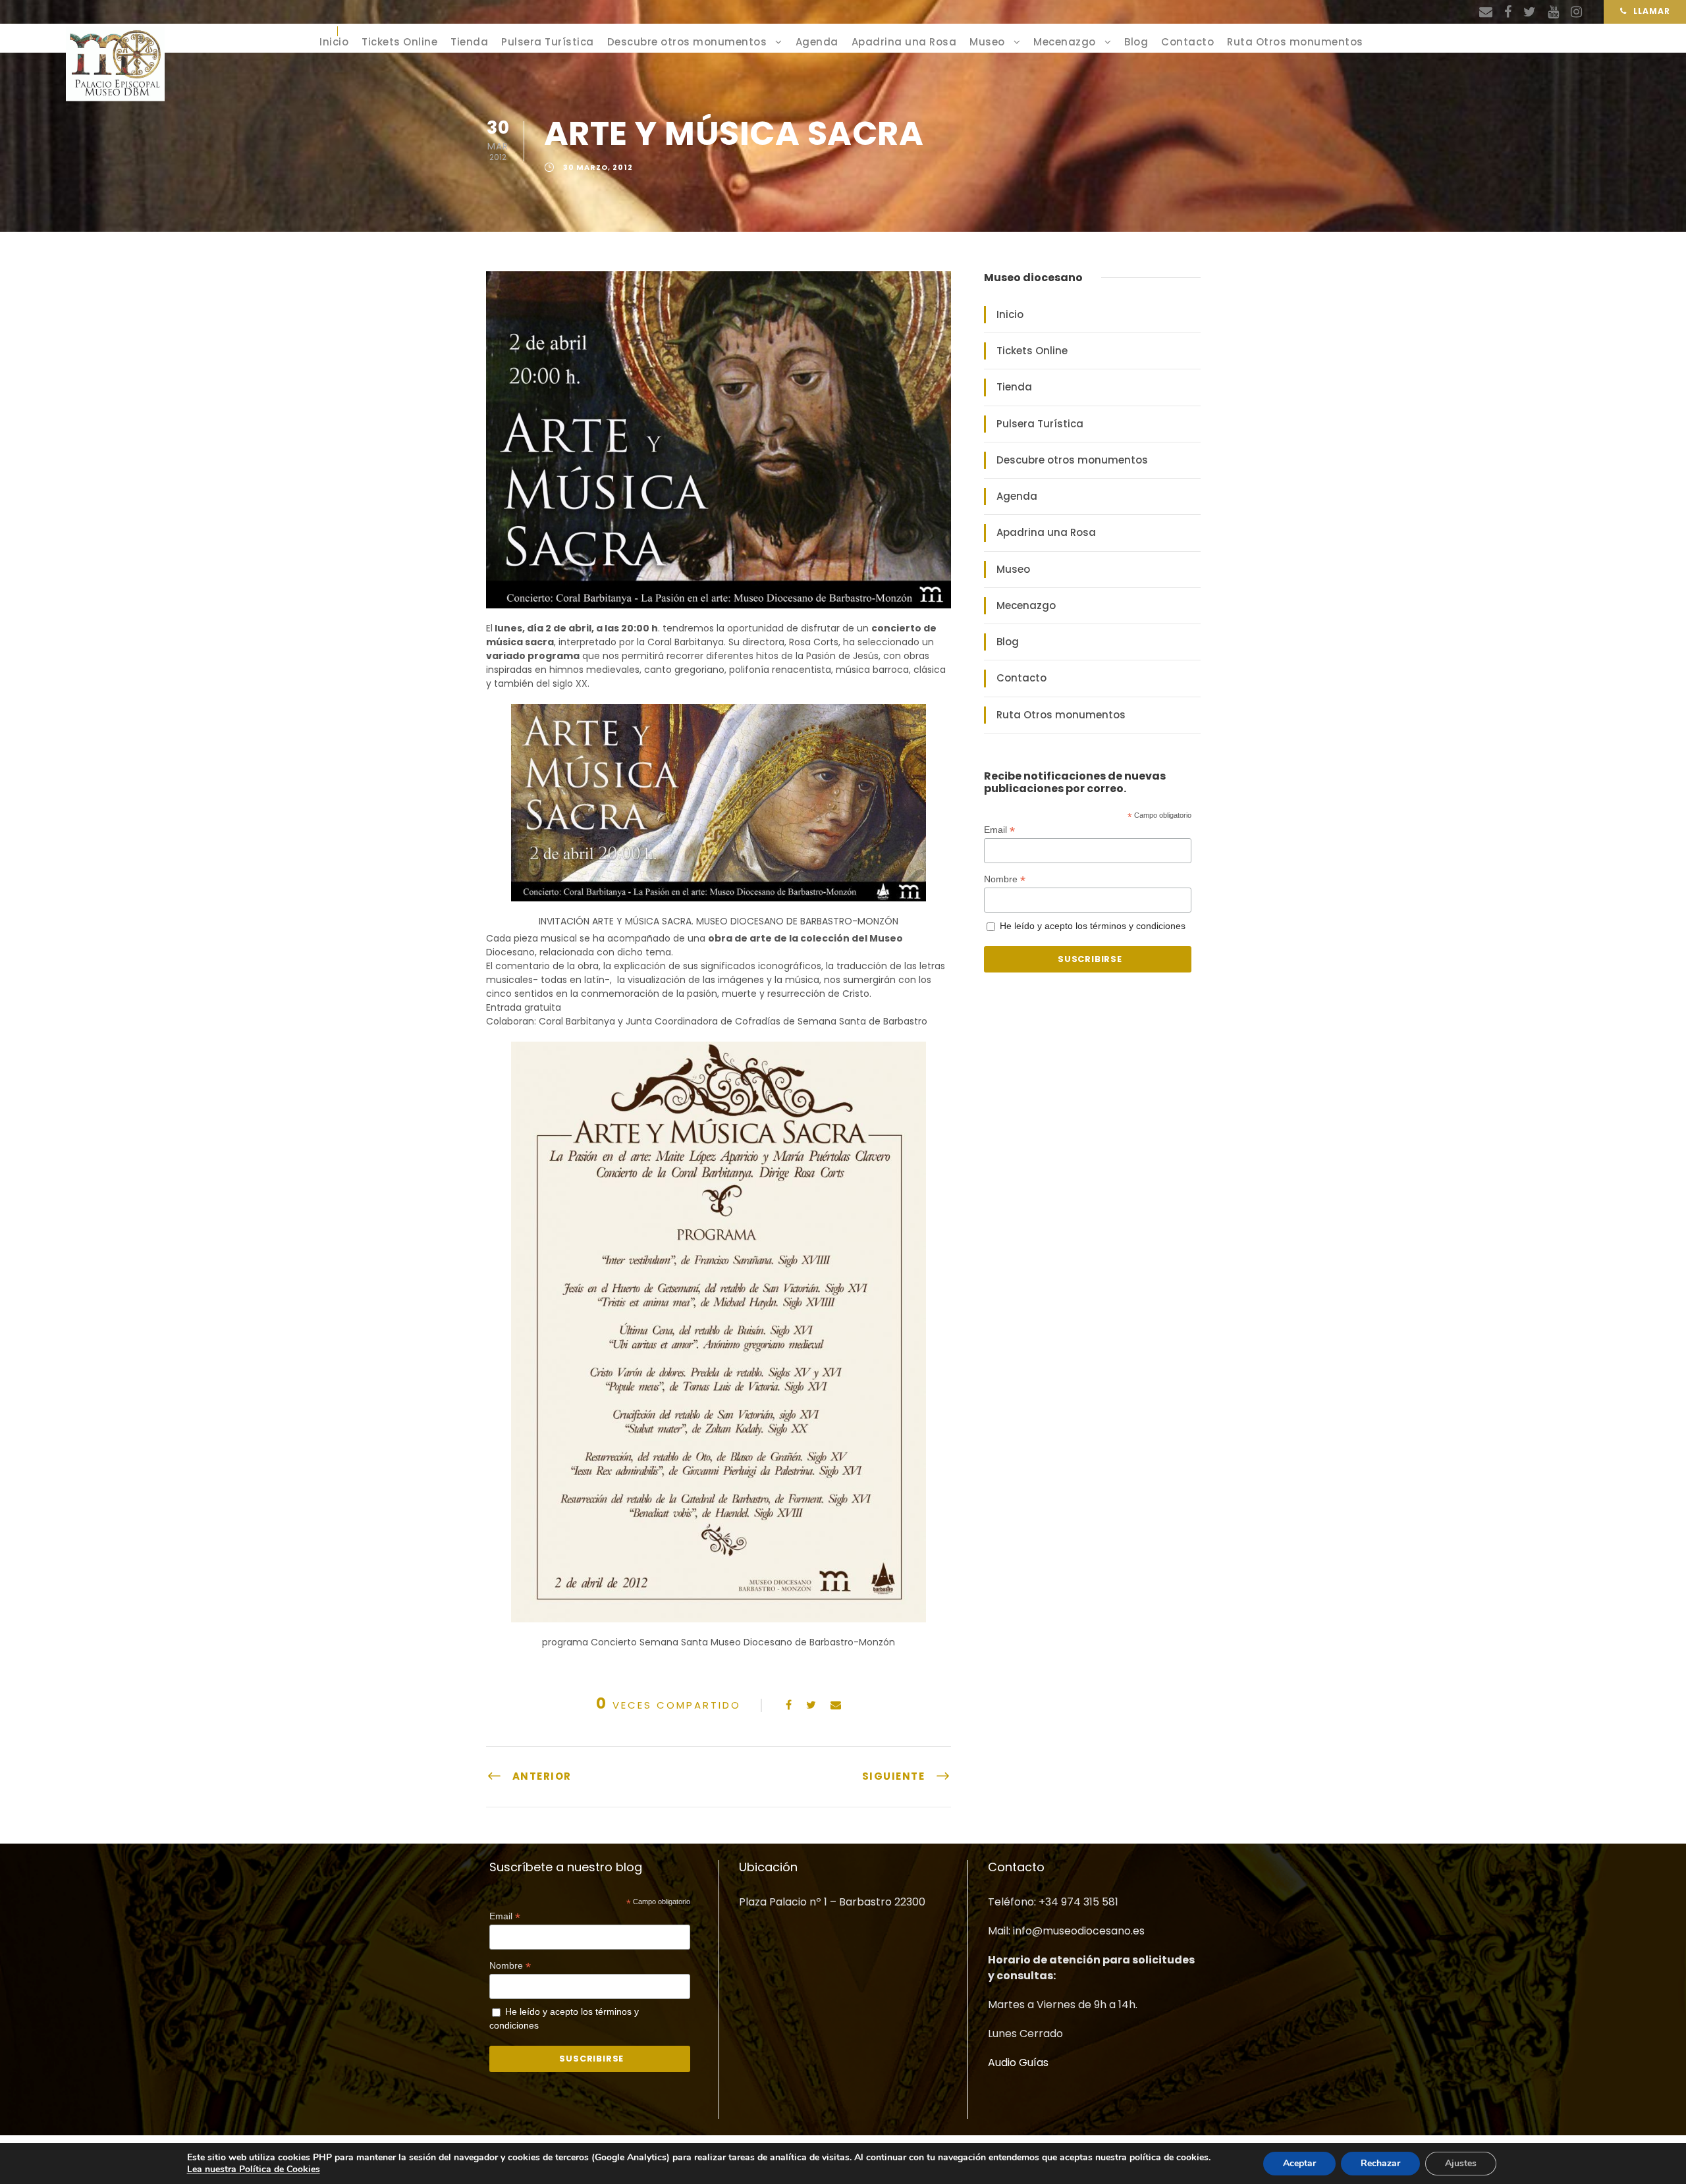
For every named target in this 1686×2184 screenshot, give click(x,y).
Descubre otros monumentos (687, 42)
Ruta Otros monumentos (1295, 42)
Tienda (469, 42)
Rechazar (1380, 2163)
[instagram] (1576, 12)
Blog (1136, 42)
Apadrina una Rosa (904, 42)
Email (999, 830)
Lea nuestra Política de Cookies (254, 2169)
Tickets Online (399, 42)
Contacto (1187, 42)
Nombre (1005, 879)
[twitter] (1530, 12)
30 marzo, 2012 (598, 168)
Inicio (334, 42)
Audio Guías (1018, 2063)
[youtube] (1553, 12)
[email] (1486, 12)
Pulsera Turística (548, 42)
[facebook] (1508, 12)
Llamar (1652, 11)
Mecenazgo (1065, 42)
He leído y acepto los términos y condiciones (1093, 926)
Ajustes (1461, 2163)
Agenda (817, 42)
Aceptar (1299, 2163)
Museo (987, 42)
